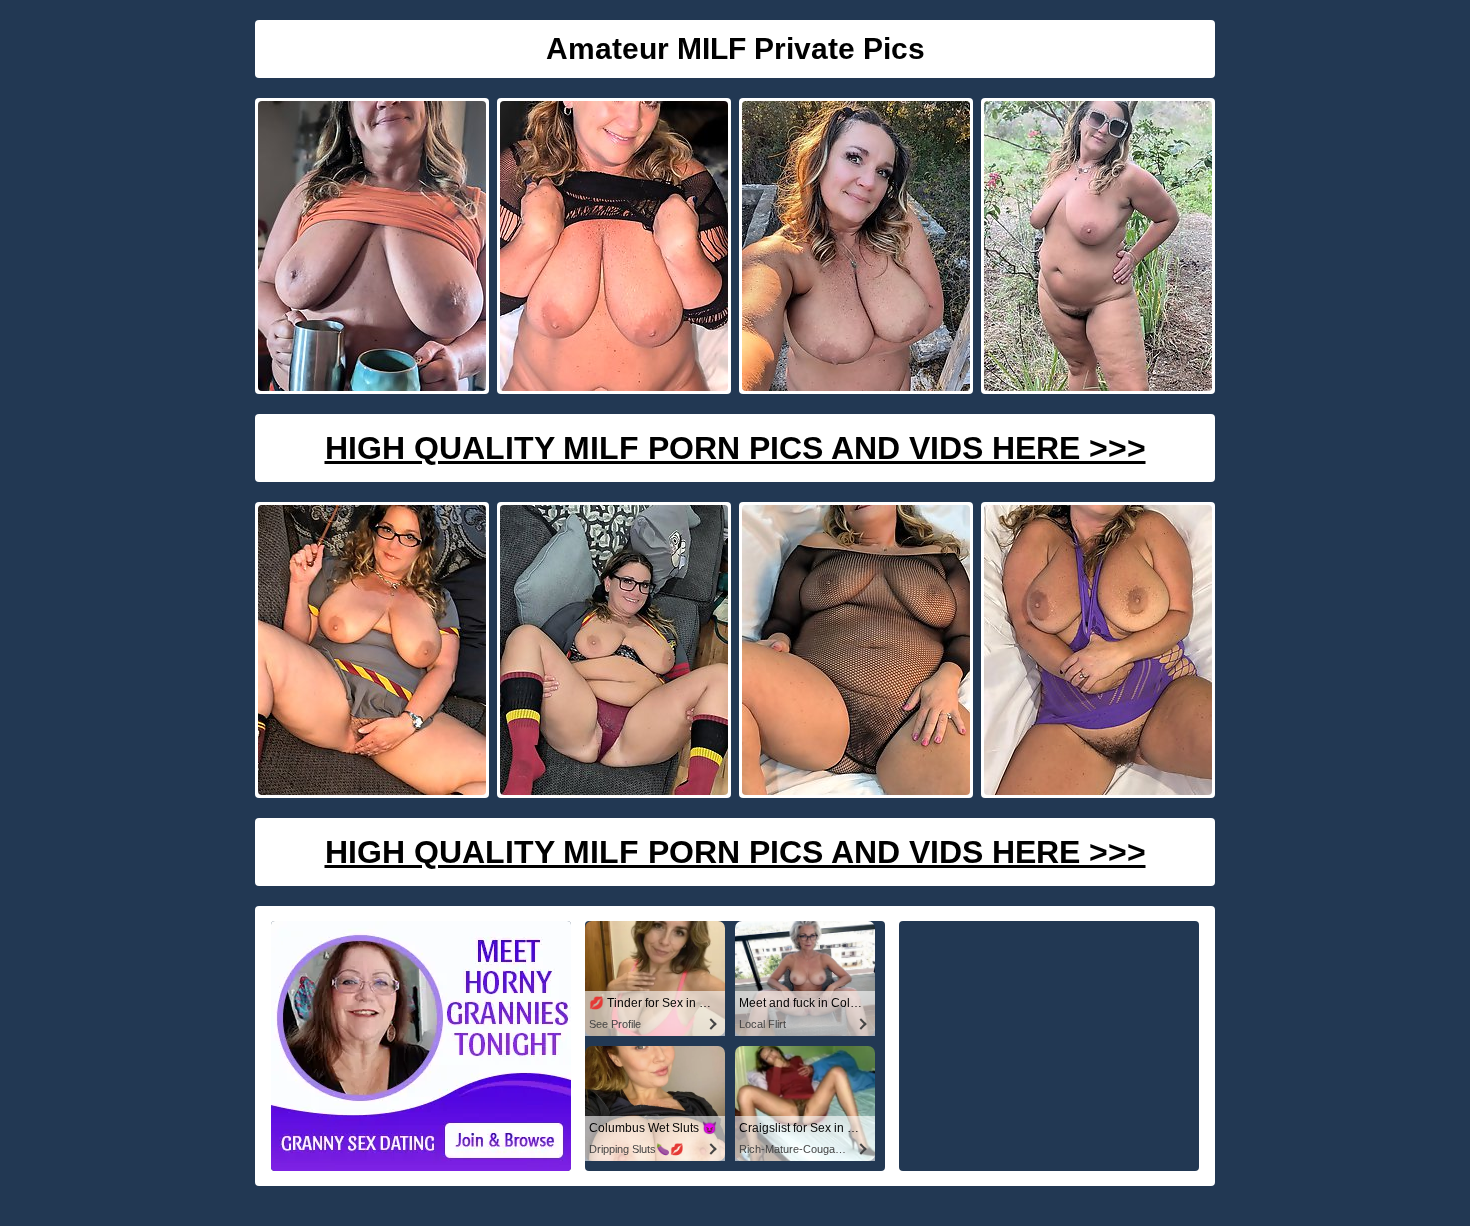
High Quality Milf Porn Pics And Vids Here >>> (735, 448)
